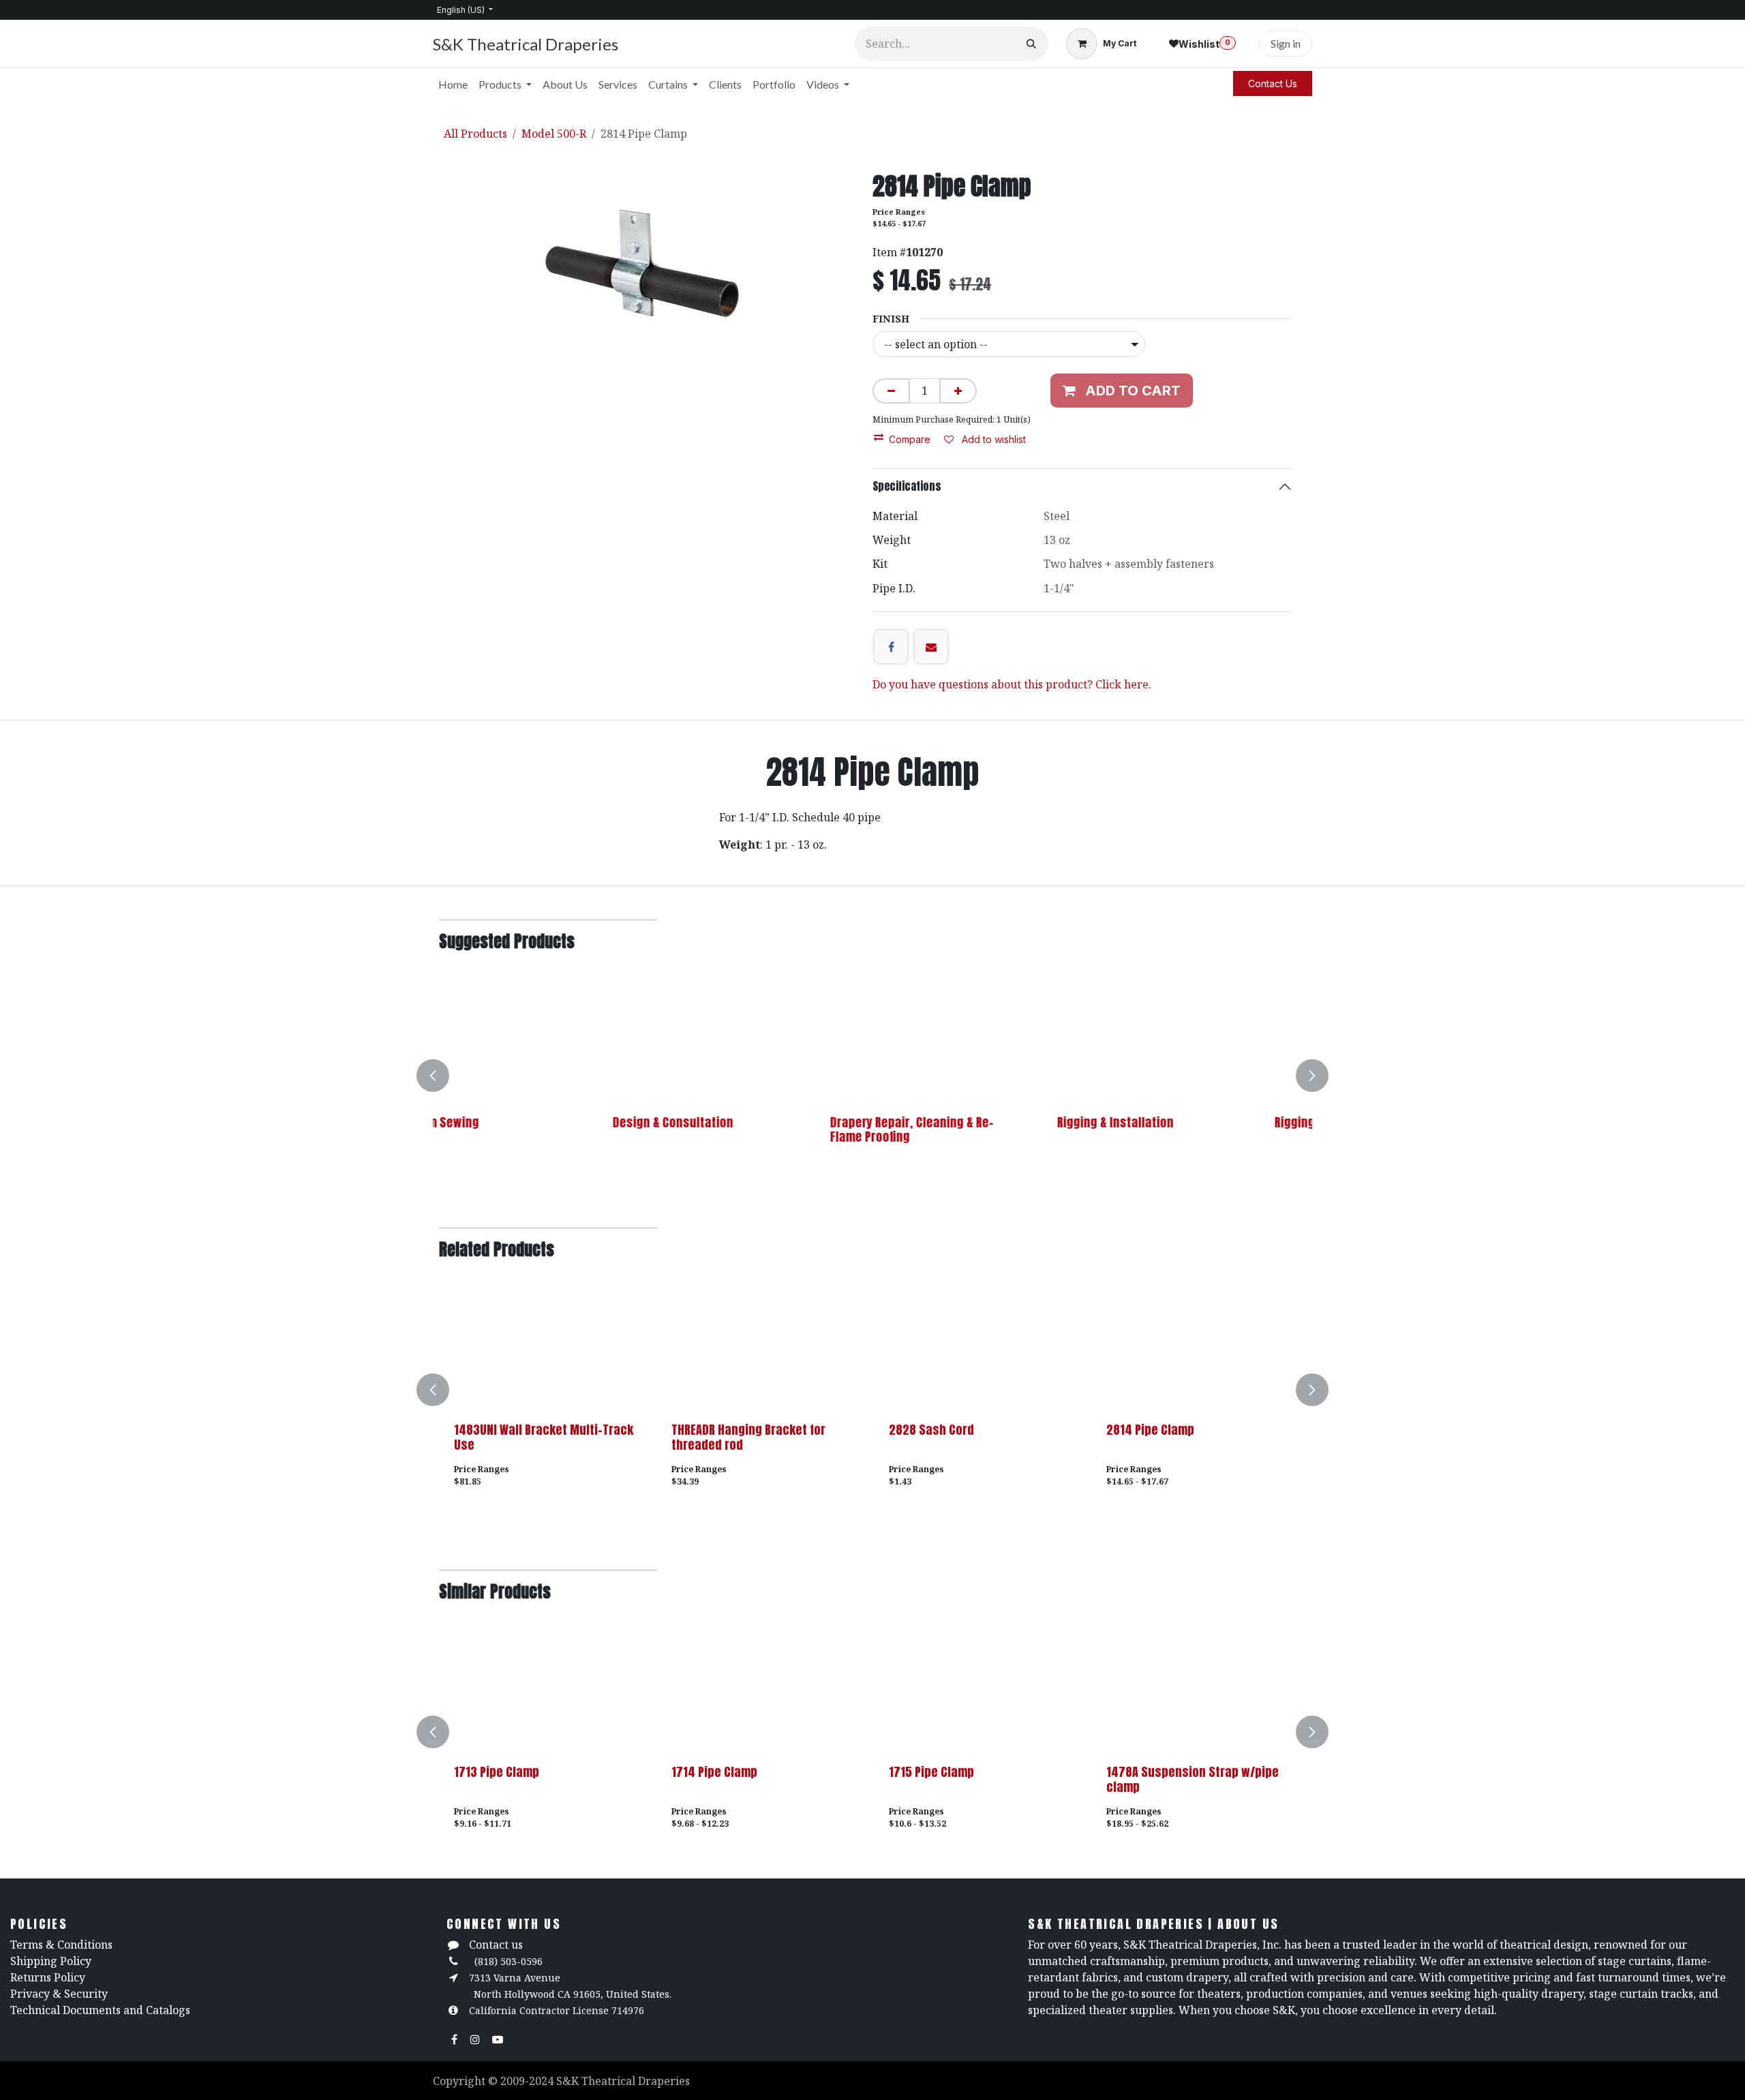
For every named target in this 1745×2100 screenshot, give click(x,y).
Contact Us (1273, 83)
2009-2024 (528, 2081)
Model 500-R (554, 134)
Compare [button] (910, 439)
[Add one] (958, 391)
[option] (872, 1076)
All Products (475, 134)
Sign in (1286, 43)
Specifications (907, 486)
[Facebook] (891, 647)
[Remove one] (891, 391)
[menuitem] (453, 85)
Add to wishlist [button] (992, 439)
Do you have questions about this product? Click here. (1012, 684)
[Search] (1031, 44)
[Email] (931, 647)
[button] (441, 1076)
